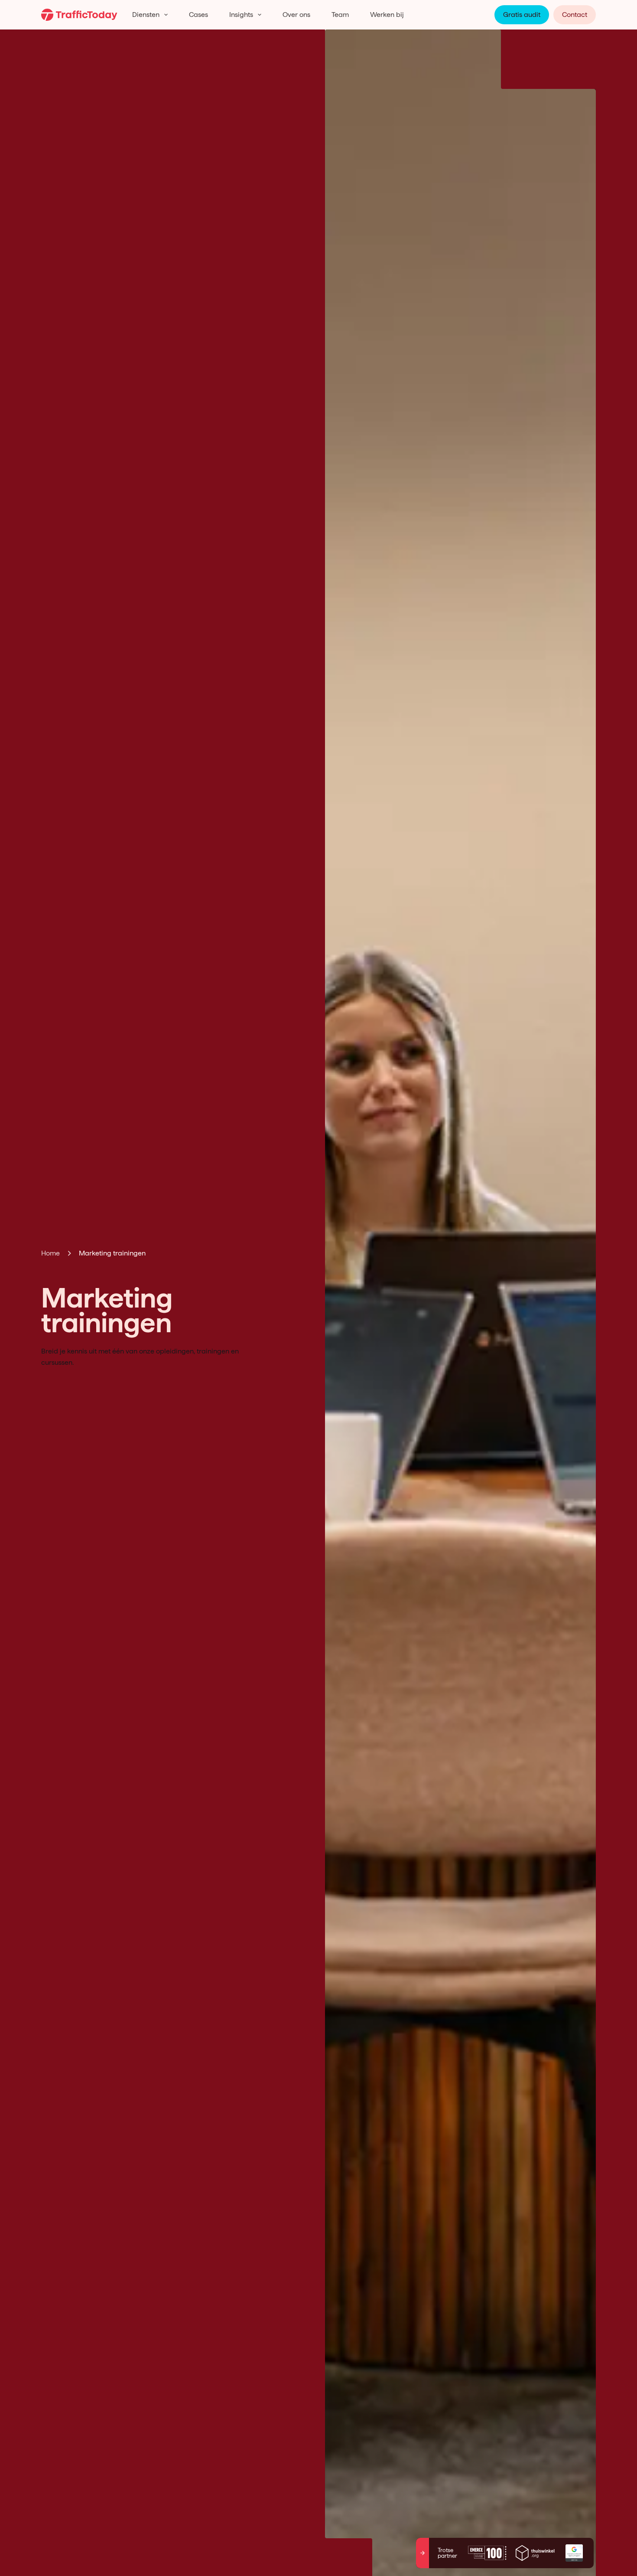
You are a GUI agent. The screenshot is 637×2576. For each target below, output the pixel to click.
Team (340, 15)
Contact (575, 15)
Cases (198, 15)
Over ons (296, 15)
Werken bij (387, 15)
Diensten (146, 15)
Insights (241, 15)
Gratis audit (522, 15)
